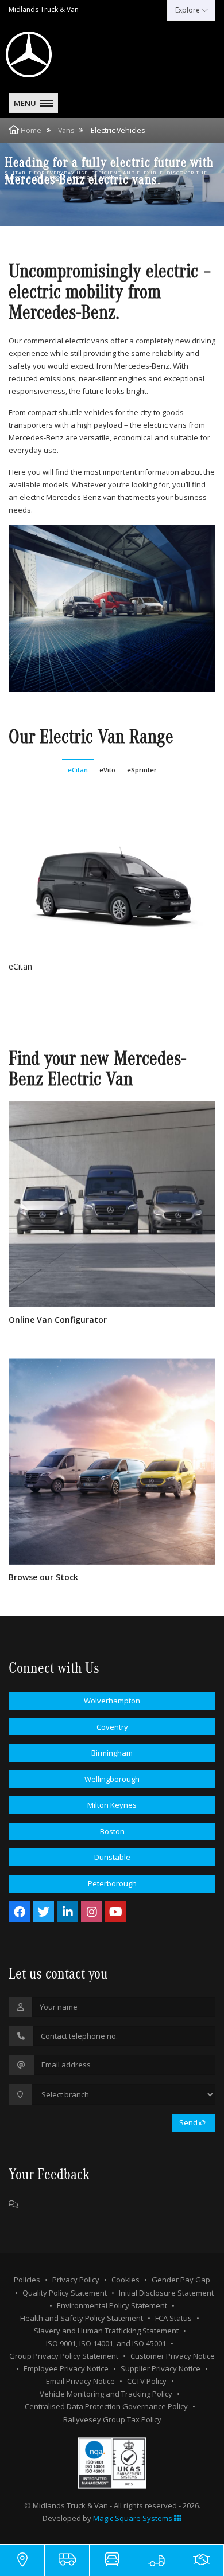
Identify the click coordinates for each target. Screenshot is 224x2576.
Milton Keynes (112, 1805)
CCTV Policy (147, 2381)
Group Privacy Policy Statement (64, 2356)
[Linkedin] (67, 1912)
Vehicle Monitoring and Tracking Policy (106, 2394)
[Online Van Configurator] (112, 1204)
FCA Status (173, 2318)
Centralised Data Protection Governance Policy (106, 2406)
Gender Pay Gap (181, 2280)
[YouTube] (116, 1912)
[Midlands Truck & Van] (57, 54)
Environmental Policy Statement (112, 2305)
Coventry (112, 1727)
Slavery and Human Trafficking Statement (106, 2331)
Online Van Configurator (58, 1320)
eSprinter (142, 770)
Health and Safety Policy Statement (82, 2318)
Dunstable (112, 1857)
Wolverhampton (112, 1701)
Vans (66, 130)
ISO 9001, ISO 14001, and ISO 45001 (106, 2343)
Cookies (125, 2280)
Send (189, 2122)
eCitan (78, 770)
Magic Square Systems (134, 2518)
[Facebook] (19, 1912)
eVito (107, 770)
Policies (27, 2280)
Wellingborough (112, 1779)
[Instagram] (92, 1912)
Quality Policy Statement (65, 2293)
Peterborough (112, 1883)
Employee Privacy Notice (66, 2368)
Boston (112, 1831)
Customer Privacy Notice (173, 2356)
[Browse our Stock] (112, 1461)
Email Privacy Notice (80, 2381)
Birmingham (112, 1753)
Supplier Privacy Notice (161, 2368)
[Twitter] (43, 1912)
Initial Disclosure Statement (166, 2293)
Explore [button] (188, 10)
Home (31, 130)
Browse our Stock (43, 1577)
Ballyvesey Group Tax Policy (112, 2419)
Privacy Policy (76, 2280)
